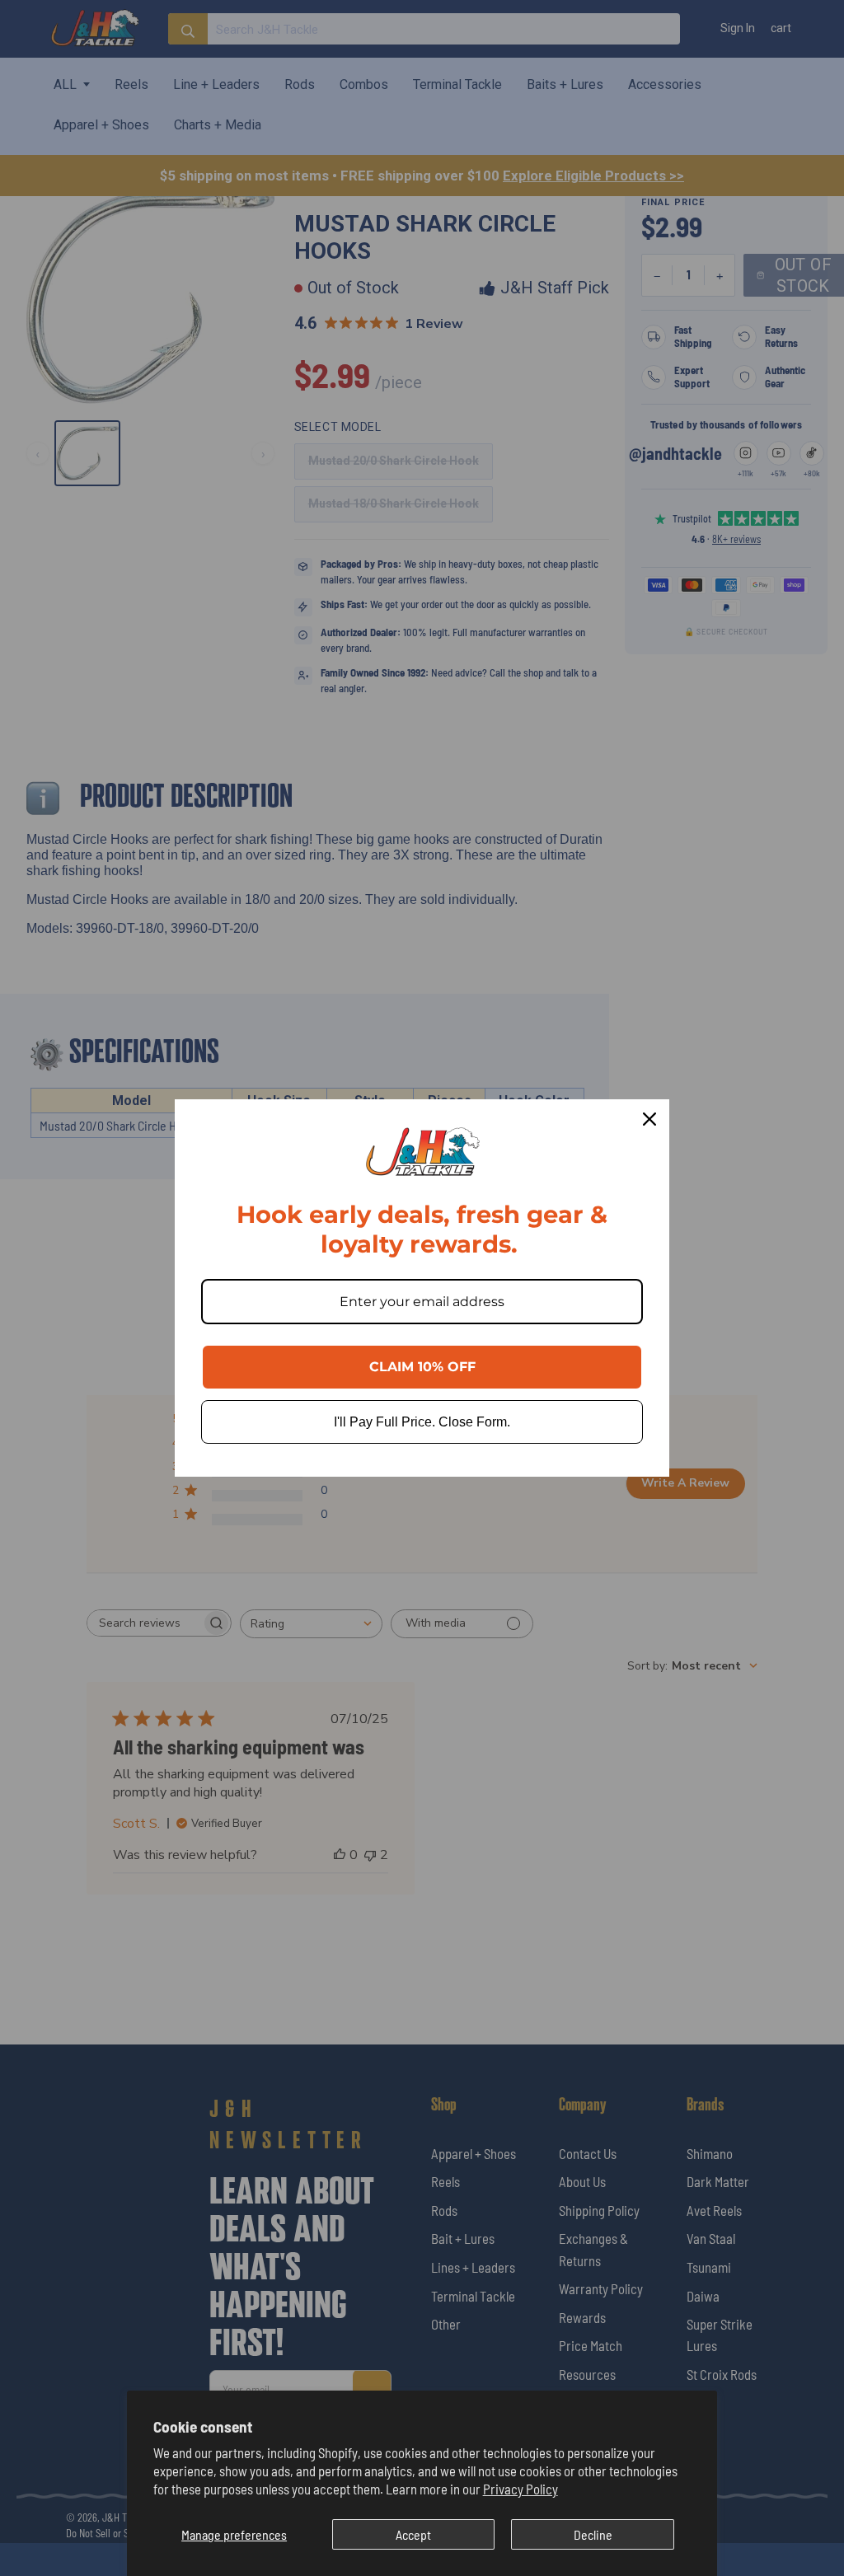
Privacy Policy (520, 2489)
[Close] (649, 1119)
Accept (413, 2534)
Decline (593, 2534)
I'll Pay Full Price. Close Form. (422, 1422)
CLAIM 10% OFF (422, 1367)
